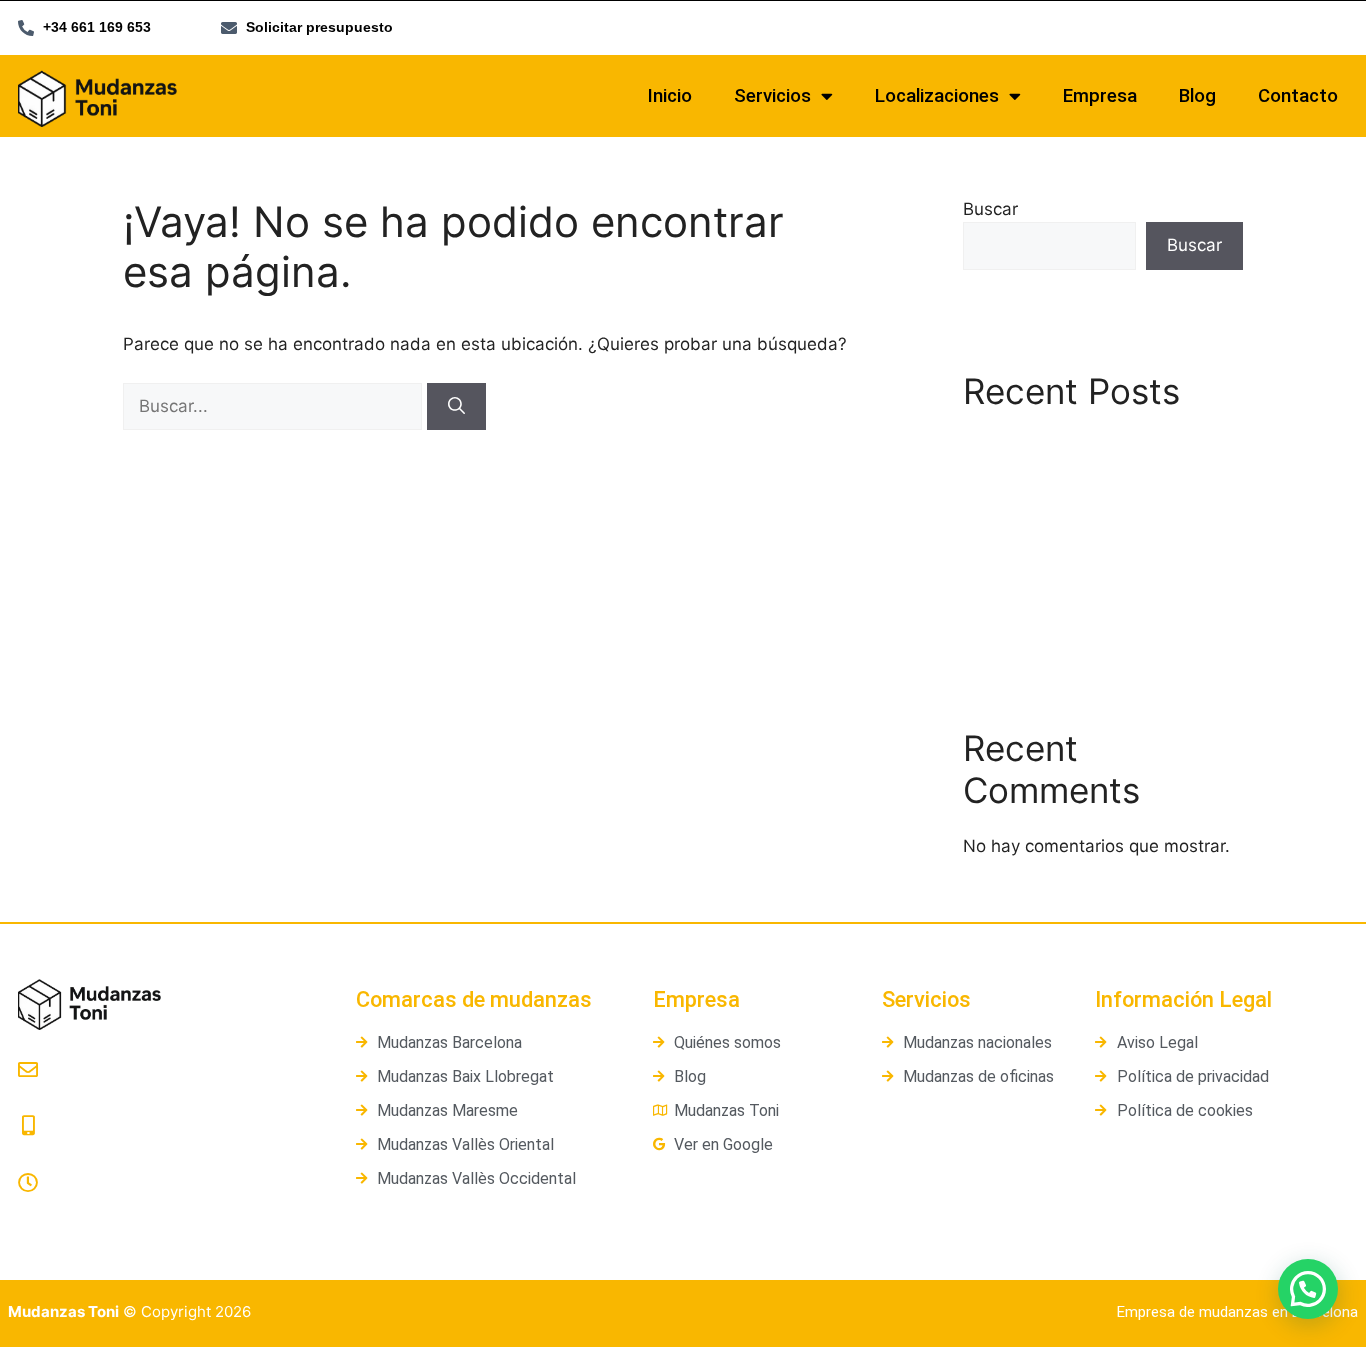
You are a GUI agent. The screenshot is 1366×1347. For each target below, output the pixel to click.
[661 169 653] (28, 1126)
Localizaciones (937, 96)
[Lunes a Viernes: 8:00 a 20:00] (28, 1183)
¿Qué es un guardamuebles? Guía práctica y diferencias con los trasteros (1099, 554)
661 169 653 (62, 1153)
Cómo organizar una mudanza (1084, 614)
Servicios (772, 96)
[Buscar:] (275, 406)
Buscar (990, 209)
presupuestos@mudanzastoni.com (148, 1096)
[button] (1308, 1289)
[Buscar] (456, 407)
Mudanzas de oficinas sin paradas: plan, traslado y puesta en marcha (1093, 469)
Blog (1197, 96)
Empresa (1100, 96)
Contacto (1298, 96)
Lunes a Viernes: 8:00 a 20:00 (123, 1209)
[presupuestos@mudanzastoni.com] (28, 1070)
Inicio (670, 96)
